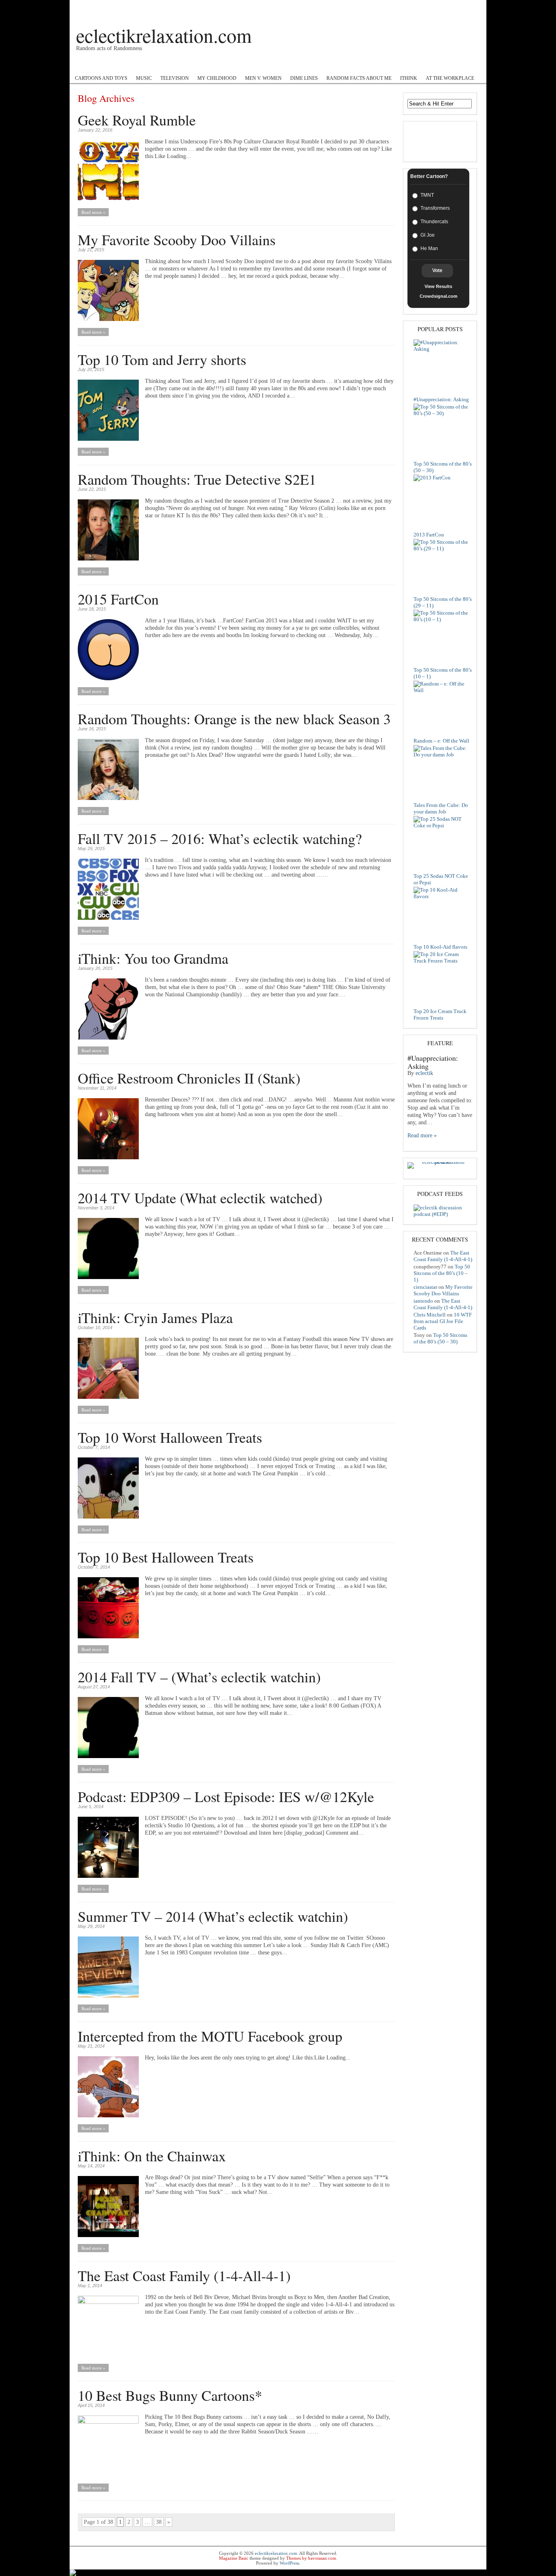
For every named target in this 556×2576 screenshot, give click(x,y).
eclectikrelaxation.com (164, 35)
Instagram (250, 65)
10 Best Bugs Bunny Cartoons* (170, 2395)
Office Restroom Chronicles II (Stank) (189, 1078)
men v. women (263, 78)
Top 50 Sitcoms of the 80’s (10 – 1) (442, 1273)
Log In (472, 7)
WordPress (289, 2563)
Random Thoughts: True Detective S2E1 (197, 479)
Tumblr (326, 65)
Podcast (84, 65)
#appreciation (289, 65)
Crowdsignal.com (439, 296)
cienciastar (425, 1287)
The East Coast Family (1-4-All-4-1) (184, 2275)
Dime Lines (304, 78)
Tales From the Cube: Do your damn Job (441, 808)
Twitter (217, 65)
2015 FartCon (118, 599)
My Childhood (217, 78)
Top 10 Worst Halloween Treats (170, 1437)
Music (144, 78)
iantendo (423, 1301)
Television (175, 78)
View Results (438, 286)
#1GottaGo (118, 65)
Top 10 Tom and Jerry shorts (162, 359)
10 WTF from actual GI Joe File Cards (443, 1321)
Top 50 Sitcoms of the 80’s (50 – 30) (440, 1338)
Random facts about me (359, 78)
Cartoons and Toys (101, 78)
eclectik (424, 1073)
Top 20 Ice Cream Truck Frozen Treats (440, 1014)
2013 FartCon (429, 535)
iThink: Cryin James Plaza (155, 1317)
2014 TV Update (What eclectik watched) (200, 1198)
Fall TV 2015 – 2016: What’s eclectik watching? (220, 838)
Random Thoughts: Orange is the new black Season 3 (234, 719)
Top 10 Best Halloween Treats (166, 1557)
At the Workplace (450, 78)
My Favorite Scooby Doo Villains (177, 240)
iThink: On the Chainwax (152, 2156)
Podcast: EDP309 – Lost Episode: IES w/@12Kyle (226, 1796)
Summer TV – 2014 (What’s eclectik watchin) (213, 1916)
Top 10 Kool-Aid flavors (440, 947)
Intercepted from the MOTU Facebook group (210, 2036)
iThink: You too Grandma (153, 958)
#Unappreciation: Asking (441, 399)
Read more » (93, 212)
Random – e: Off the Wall (441, 741)
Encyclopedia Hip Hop (170, 65)
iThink (409, 78)
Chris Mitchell (430, 1315)
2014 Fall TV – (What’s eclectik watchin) (199, 1677)
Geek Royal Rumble (137, 120)
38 (159, 2522)
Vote (437, 270)
